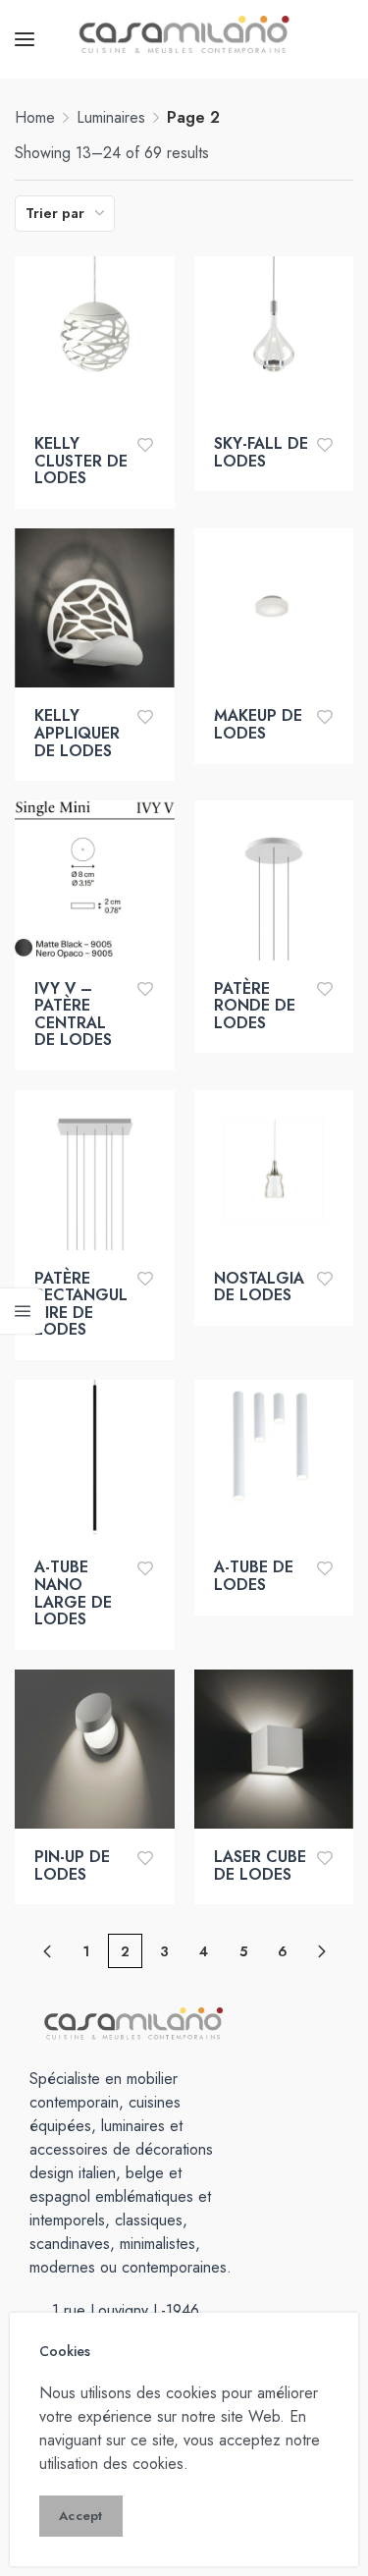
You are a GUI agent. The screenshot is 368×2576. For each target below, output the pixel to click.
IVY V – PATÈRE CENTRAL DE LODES (73, 1014)
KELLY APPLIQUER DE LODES (77, 733)
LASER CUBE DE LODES (260, 1865)
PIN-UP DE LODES (72, 1865)
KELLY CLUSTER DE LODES (81, 461)
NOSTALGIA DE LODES (259, 1287)
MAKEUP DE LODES (258, 724)
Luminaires (111, 117)
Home (35, 117)
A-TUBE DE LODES (254, 1576)
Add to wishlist (146, 444)
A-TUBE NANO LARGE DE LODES (73, 1593)
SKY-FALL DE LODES (261, 452)
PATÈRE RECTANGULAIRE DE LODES (81, 1304)
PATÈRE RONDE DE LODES (255, 1006)
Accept (81, 2516)
